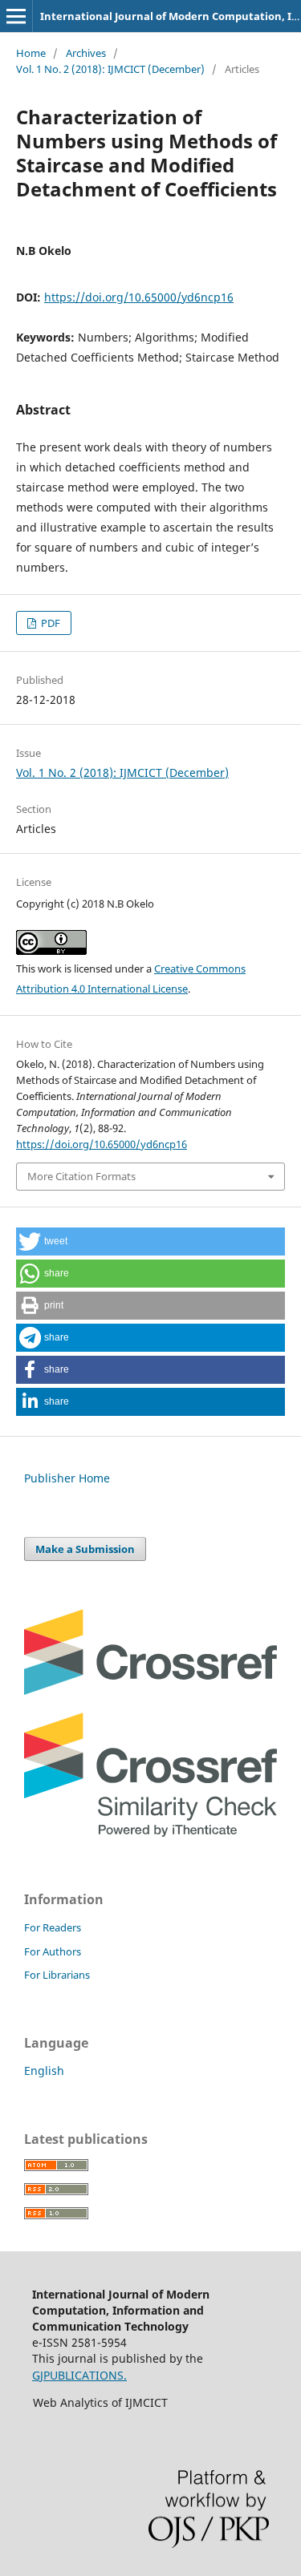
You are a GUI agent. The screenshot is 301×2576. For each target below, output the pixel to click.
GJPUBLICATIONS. (79, 2375)
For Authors (53, 1951)
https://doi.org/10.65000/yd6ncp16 (139, 297)
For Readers (53, 1927)
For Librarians (57, 1975)
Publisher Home (67, 1478)
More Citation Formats (81, 1176)
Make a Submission (85, 1549)
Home (31, 53)
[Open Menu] (16, 16)
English (44, 2071)
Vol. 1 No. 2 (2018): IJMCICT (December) (110, 69)
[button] (150, 1241)
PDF (49, 623)
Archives (86, 53)
